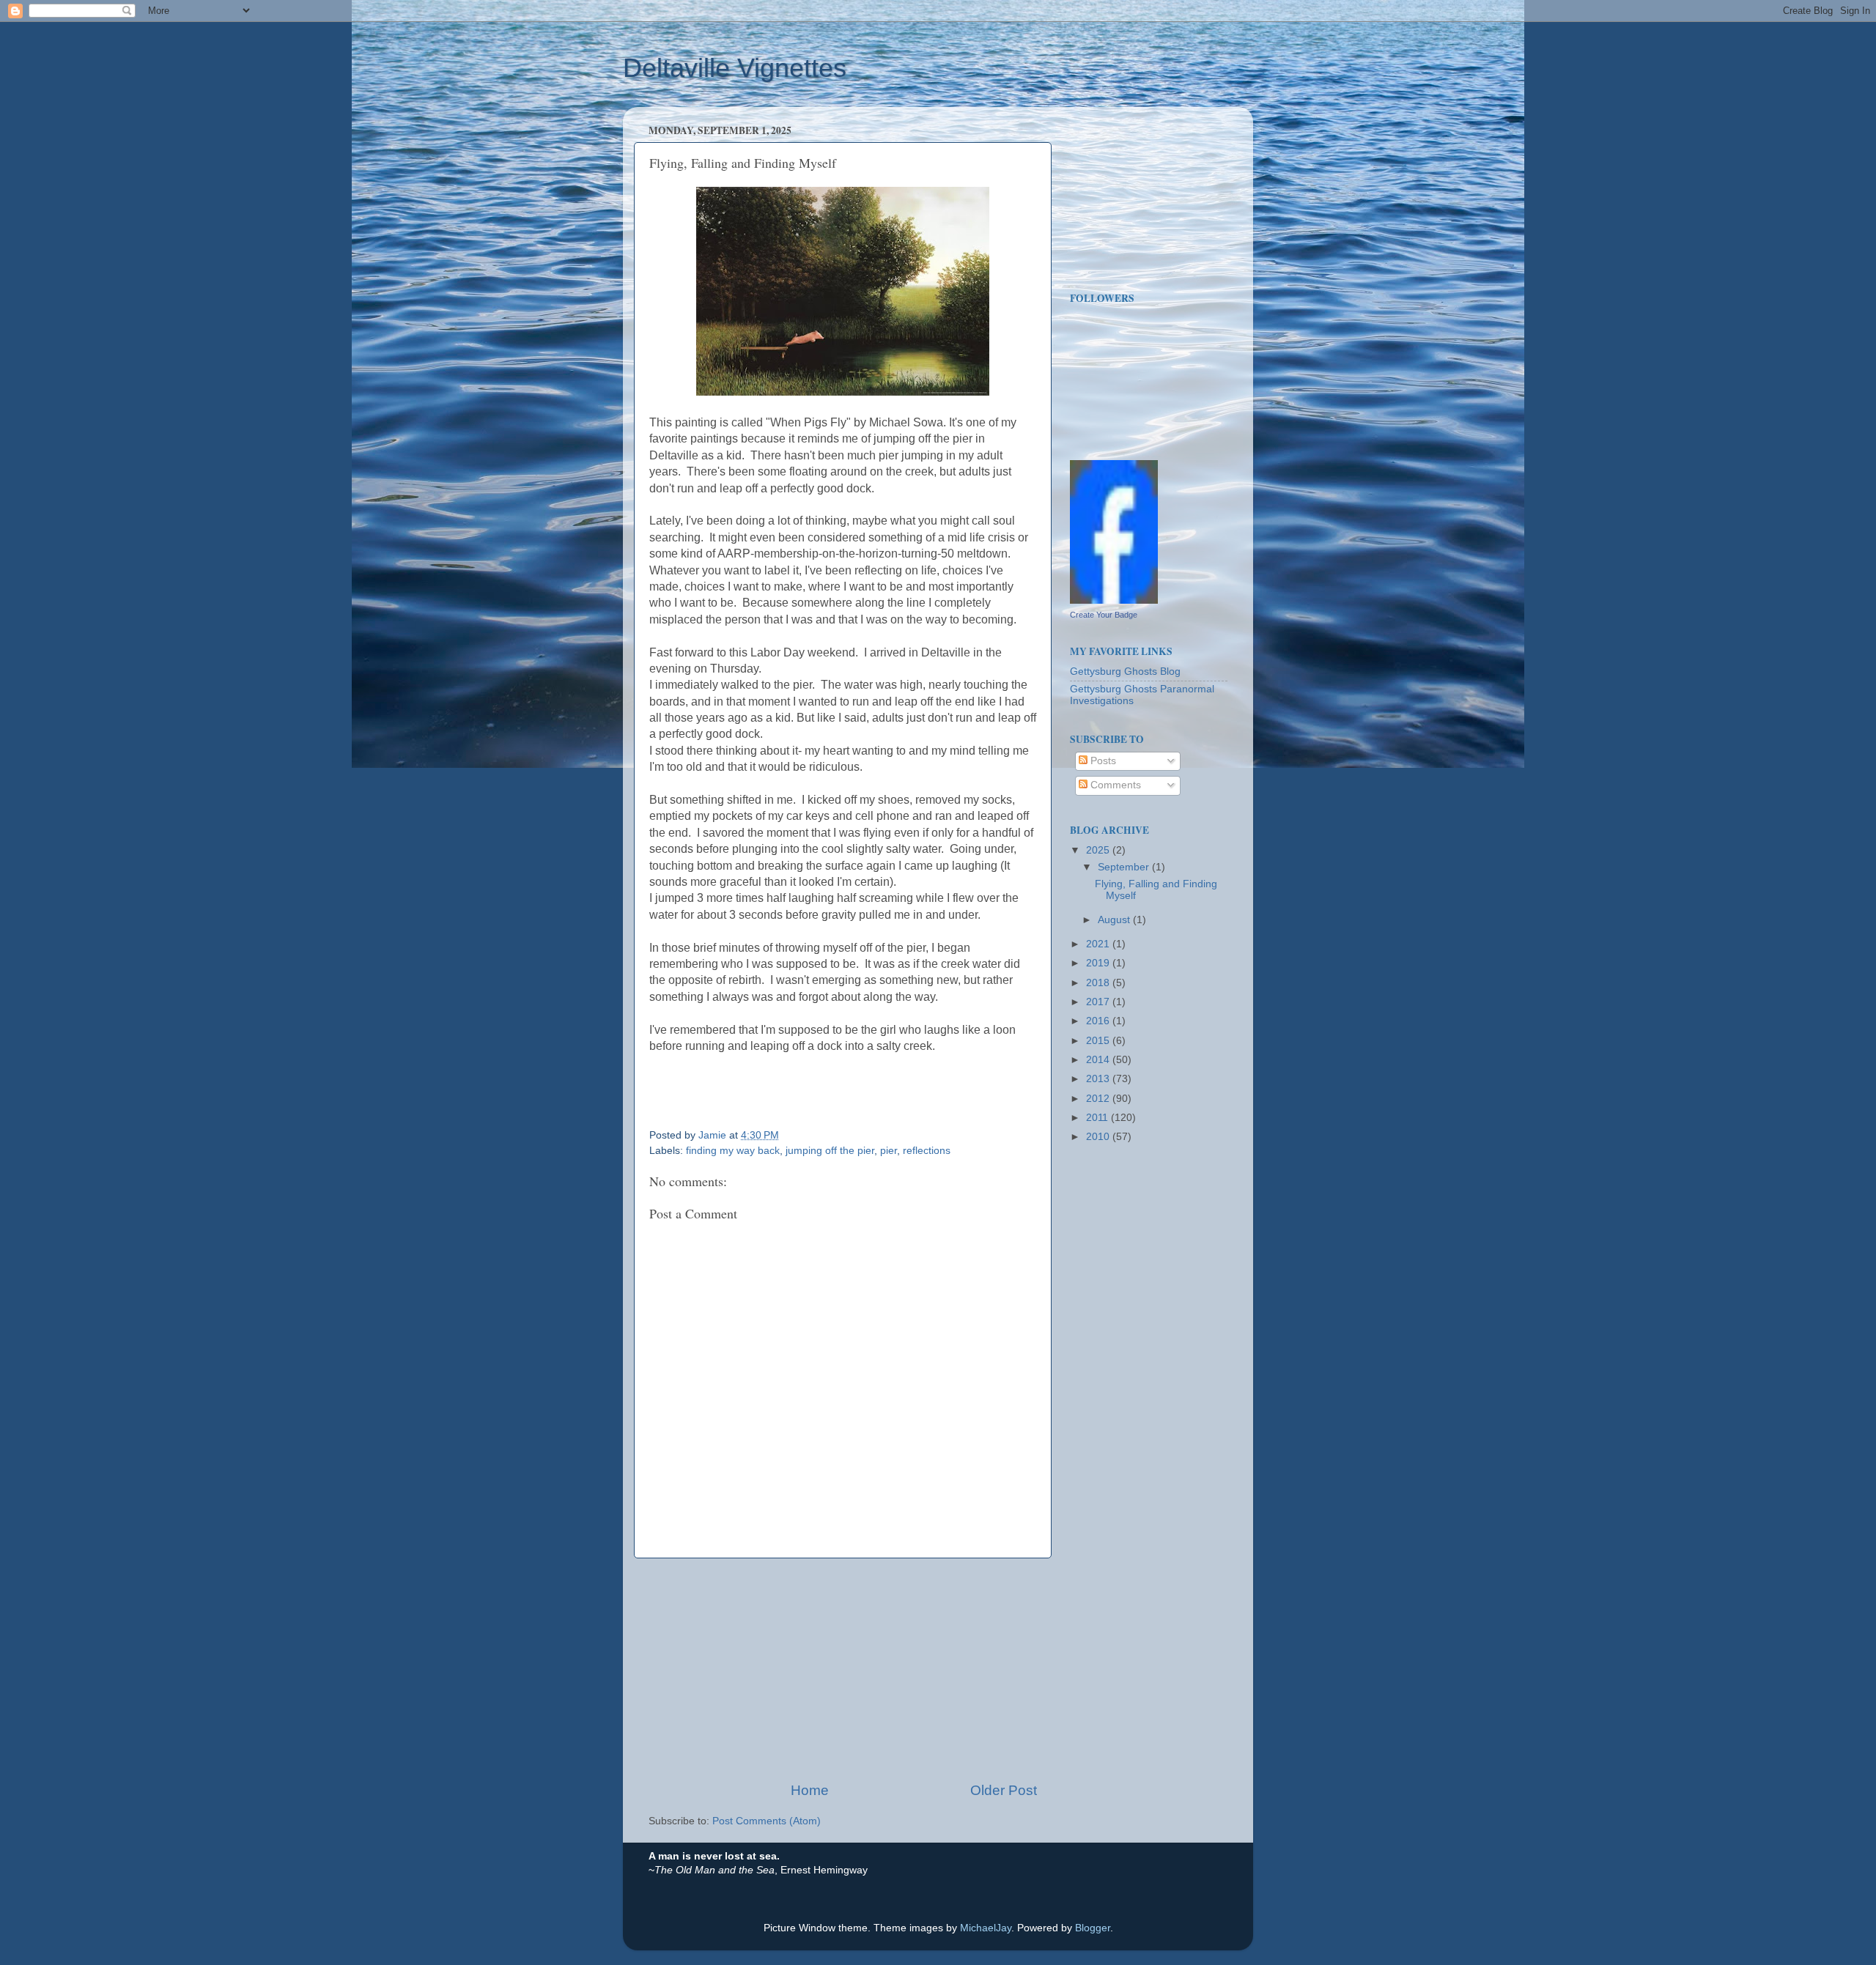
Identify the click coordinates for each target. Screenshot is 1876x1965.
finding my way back (733, 1151)
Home (810, 1790)
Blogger (1093, 1928)
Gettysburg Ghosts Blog (1125, 671)
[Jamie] (1114, 600)
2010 (1099, 1137)
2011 (1098, 1118)
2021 (1099, 944)
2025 (1099, 850)
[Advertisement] (843, 1670)
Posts (1102, 761)
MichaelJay (986, 1928)
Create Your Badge (1104, 615)
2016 (1099, 1021)
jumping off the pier (830, 1151)
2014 (1099, 1060)
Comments (1114, 785)
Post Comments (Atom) (767, 1821)
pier (889, 1151)
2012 (1099, 1099)
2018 (1099, 983)
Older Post (1004, 1790)
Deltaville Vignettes (735, 68)
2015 (1099, 1041)
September (1125, 867)
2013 (1099, 1079)
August (1115, 920)
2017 (1099, 1002)
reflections (927, 1151)
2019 (1099, 963)
